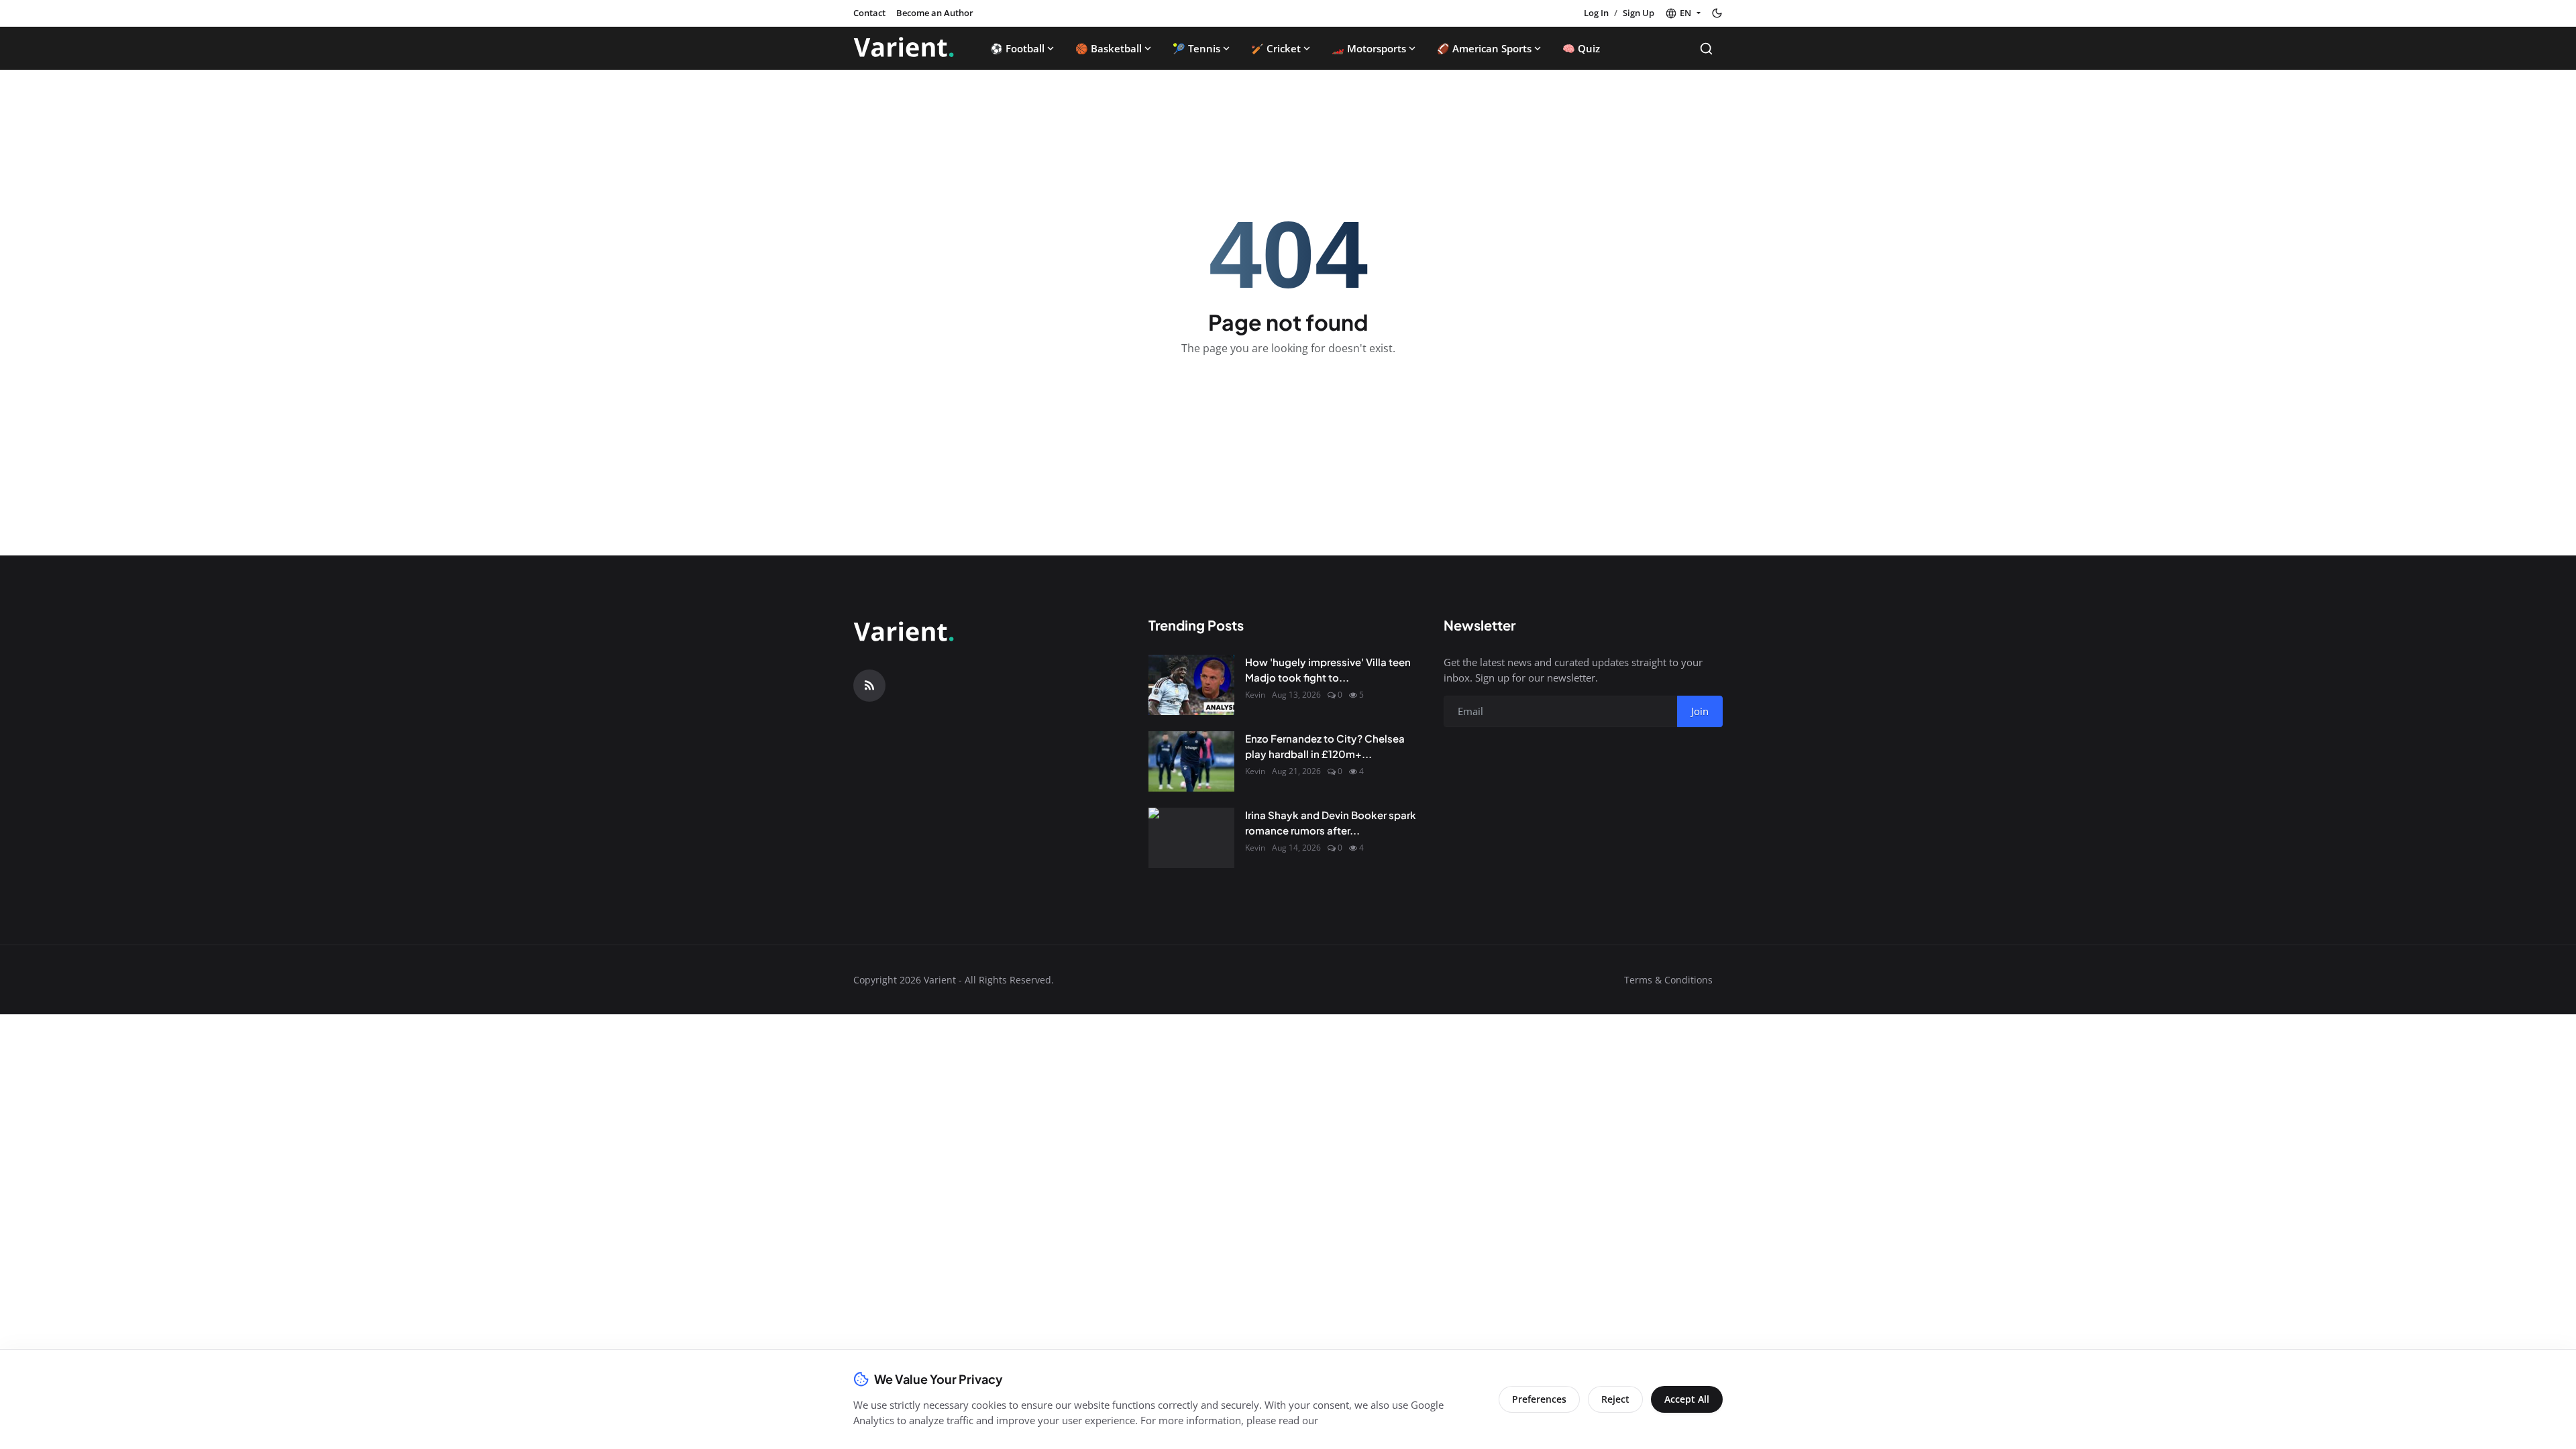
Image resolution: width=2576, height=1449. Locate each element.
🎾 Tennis (1196, 48)
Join (1700, 711)
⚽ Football (1017, 48)
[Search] (1706, 49)
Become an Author (935, 13)
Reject (1615, 1399)
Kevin (1255, 695)
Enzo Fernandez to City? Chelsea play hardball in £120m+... (1325, 746)
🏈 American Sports (1484, 48)
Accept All (1687, 1399)
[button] (1683, 13)
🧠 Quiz (1581, 48)
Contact (869, 13)
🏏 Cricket (1276, 48)
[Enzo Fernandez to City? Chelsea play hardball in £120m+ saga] (1191, 761)
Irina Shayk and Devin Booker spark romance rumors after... (1331, 822)
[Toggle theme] (1717, 13)
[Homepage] (904, 48)
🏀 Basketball (1109, 48)
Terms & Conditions (1668, 980)
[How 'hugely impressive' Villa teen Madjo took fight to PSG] (1191, 685)
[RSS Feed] (869, 686)
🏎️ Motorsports (1369, 48)
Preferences (1539, 1399)
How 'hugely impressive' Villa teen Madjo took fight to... (1328, 669)
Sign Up (1639, 13)
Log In (1596, 13)
